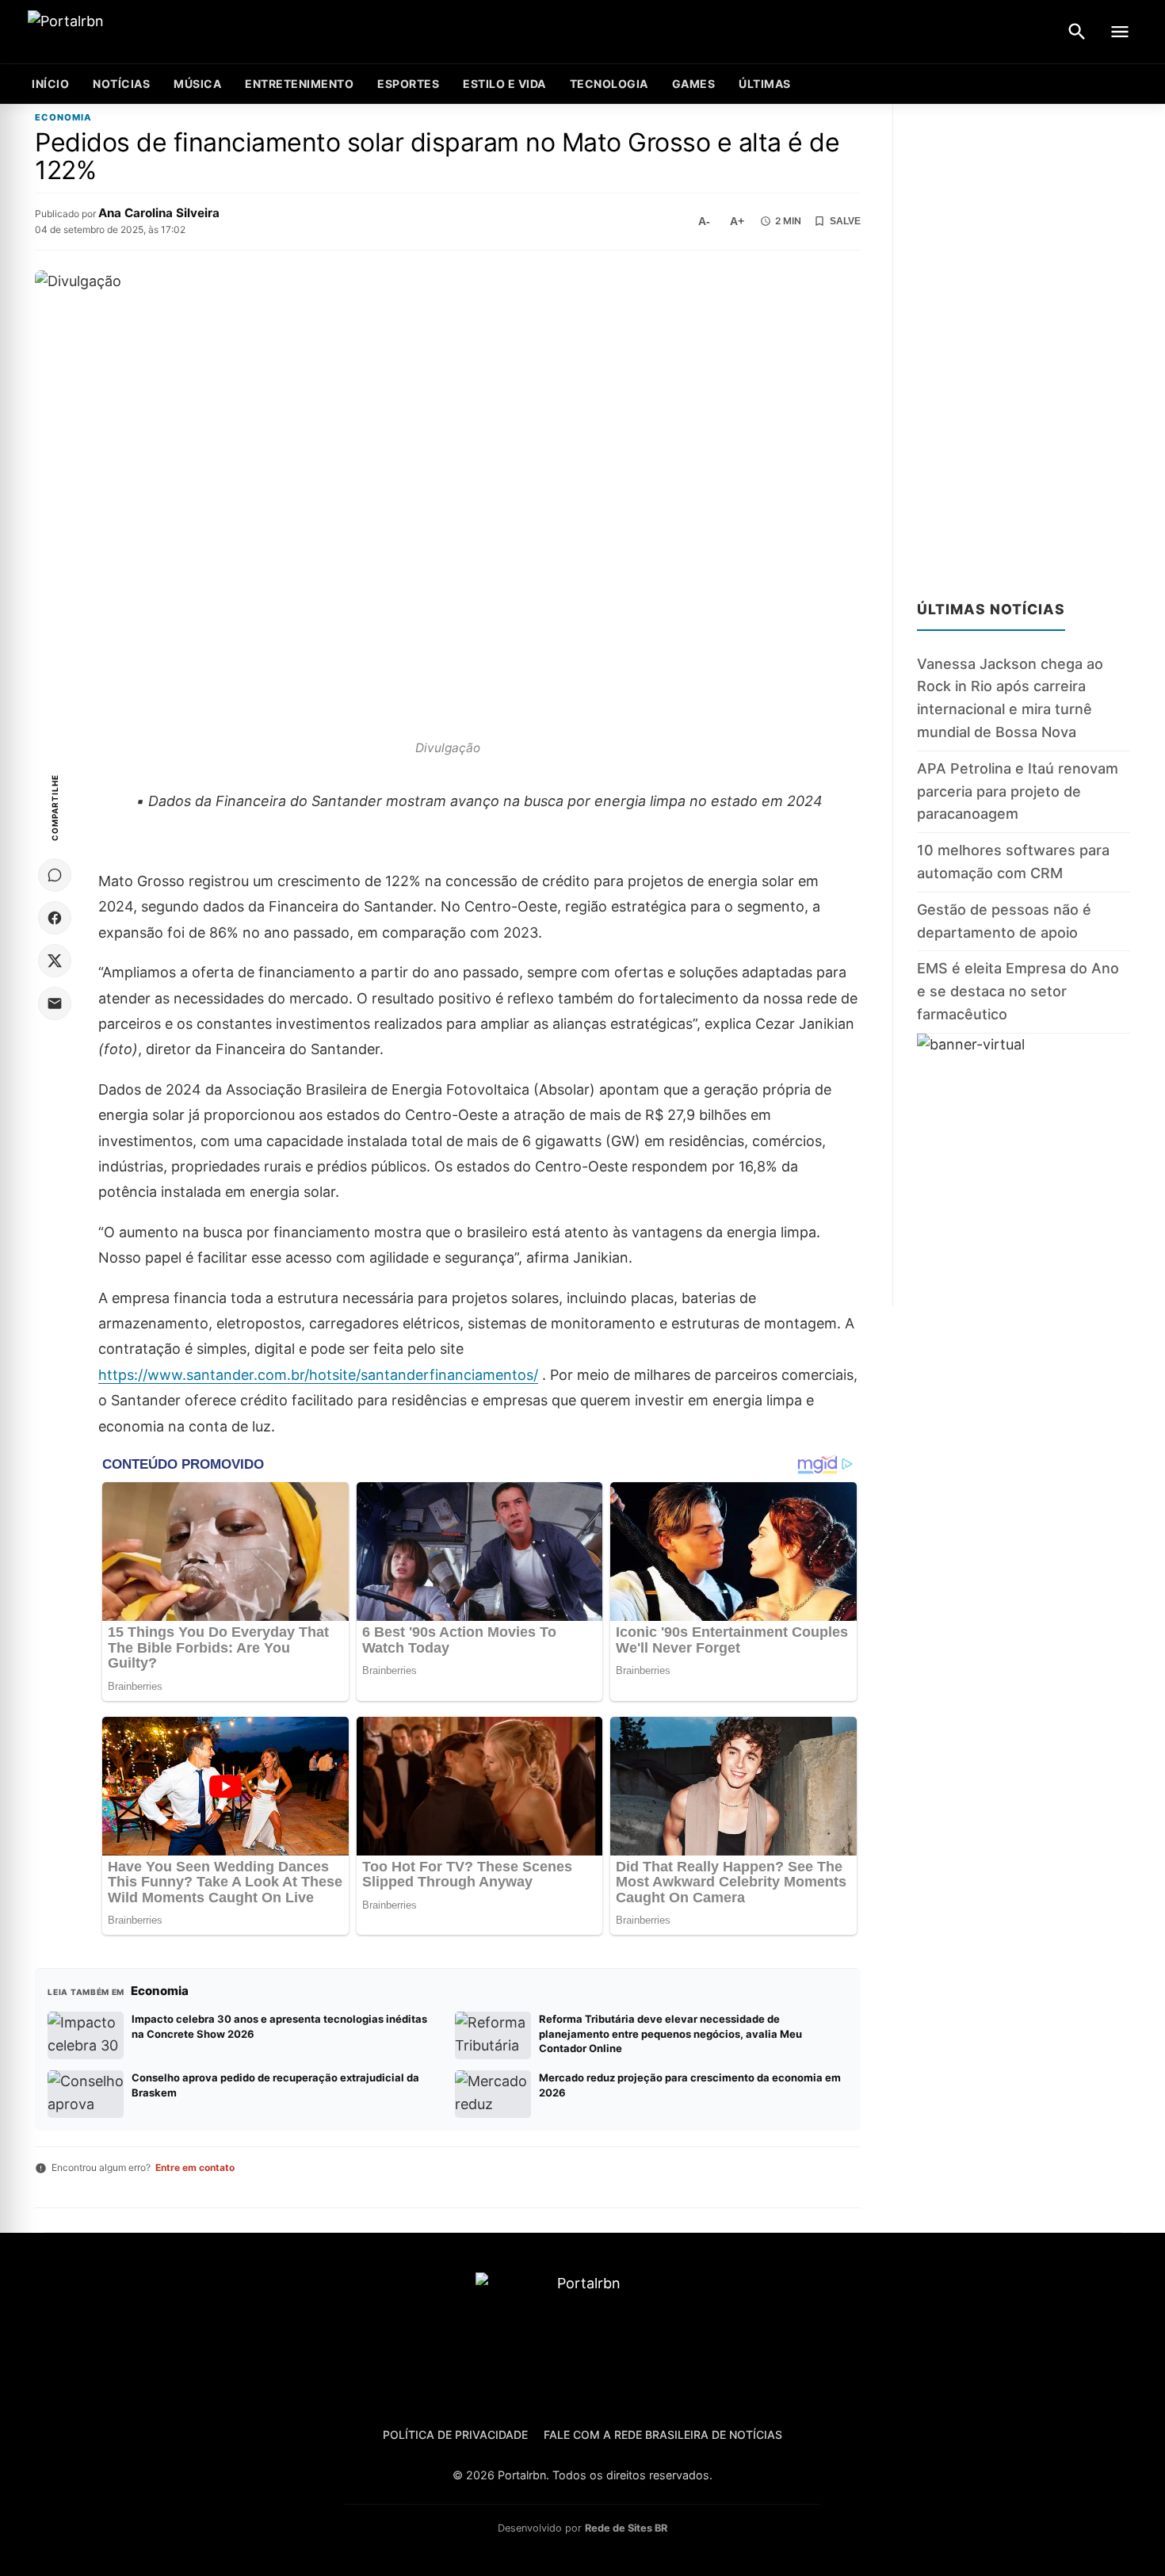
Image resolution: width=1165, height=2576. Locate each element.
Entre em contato (195, 2167)
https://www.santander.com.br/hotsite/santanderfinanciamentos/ (318, 1375)
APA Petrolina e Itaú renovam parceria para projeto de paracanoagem (1018, 791)
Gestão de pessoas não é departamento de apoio (1004, 921)
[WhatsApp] (55, 875)
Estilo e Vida (504, 84)
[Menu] (1120, 32)
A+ (737, 221)
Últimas (765, 84)
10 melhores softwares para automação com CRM (1013, 862)
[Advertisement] (1024, 342)
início (50, 84)
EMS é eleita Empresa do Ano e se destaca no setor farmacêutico (1018, 991)
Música (197, 84)
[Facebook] (55, 918)
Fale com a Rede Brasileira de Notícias (663, 2435)
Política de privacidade (455, 2435)
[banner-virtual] (1024, 1170)
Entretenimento (299, 84)
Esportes (408, 84)
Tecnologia (609, 84)
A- (704, 221)
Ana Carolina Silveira (159, 213)
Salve (845, 221)
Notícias (121, 84)
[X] (55, 961)
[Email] (55, 1003)
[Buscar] (1077, 32)
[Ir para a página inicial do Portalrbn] (127, 32)
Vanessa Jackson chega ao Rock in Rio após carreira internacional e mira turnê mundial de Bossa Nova (1010, 698)
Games (694, 84)
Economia (63, 118)
